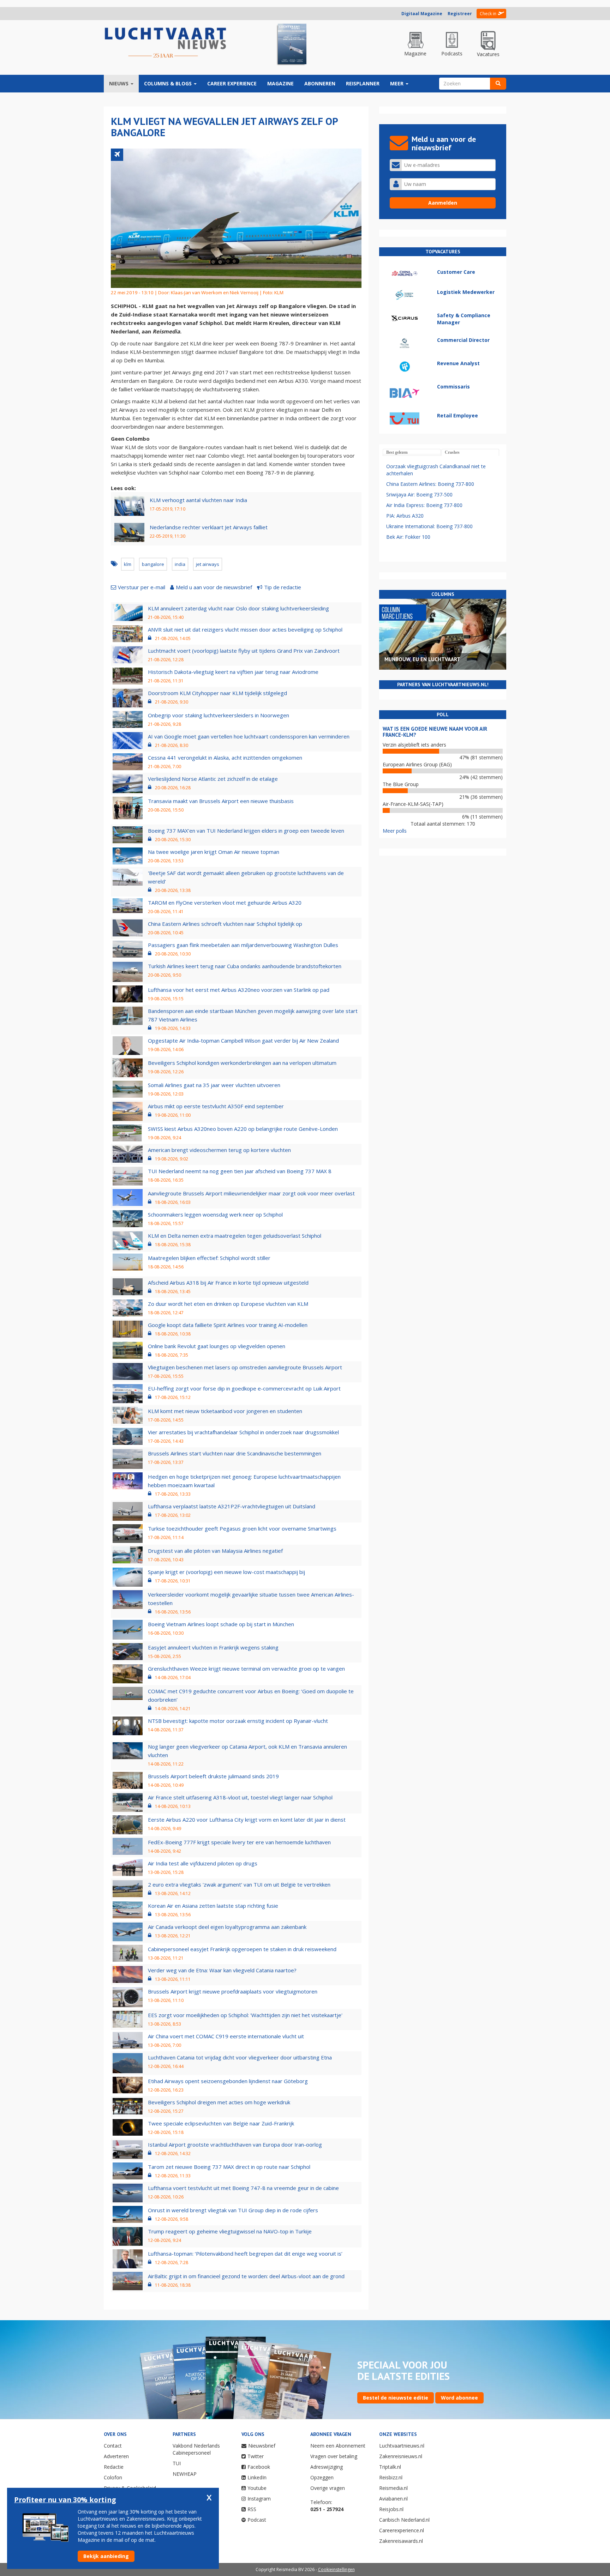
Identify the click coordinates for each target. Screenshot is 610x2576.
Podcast (257, 2520)
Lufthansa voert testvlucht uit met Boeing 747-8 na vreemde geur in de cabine (243, 2188)
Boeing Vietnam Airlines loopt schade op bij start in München (221, 1624)
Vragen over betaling (334, 2456)
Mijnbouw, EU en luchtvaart (422, 659)
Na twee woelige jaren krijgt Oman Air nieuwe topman (214, 852)
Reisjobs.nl (391, 2509)
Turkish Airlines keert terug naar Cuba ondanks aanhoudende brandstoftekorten (245, 966)
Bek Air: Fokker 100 (408, 537)
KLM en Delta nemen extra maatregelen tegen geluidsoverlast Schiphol (235, 1236)
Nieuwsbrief (262, 2446)
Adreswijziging (327, 2467)
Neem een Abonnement (338, 2446)
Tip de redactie (283, 587)
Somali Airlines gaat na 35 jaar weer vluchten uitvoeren (214, 1085)
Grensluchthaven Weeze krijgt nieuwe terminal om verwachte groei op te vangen (246, 1669)
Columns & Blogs (169, 83)
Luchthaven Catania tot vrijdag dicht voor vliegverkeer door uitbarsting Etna (240, 2057)
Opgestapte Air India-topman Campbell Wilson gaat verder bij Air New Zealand (243, 1040)
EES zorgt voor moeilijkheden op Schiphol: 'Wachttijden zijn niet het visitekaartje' (245, 2015)
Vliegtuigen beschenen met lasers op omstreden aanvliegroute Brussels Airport (245, 1367)
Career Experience (232, 83)
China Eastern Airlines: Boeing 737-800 (430, 484)
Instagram (259, 2499)
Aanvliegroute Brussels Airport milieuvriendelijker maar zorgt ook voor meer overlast (251, 1193)
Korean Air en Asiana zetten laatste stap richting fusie (213, 1906)
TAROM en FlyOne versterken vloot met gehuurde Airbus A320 (225, 903)
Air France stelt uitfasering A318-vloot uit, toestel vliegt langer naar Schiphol (240, 1797)
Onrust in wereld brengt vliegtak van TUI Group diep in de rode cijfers (233, 2210)
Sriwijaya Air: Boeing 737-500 (419, 494)
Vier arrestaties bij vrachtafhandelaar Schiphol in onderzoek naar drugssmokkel (243, 1432)
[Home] (166, 43)
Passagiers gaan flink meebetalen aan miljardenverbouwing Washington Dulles (243, 945)
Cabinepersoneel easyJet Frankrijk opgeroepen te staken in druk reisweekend (242, 1949)
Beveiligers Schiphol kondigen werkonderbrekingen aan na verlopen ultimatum (242, 1063)
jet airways (208, 564)
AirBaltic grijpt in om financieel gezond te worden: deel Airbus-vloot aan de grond (246, 2276)
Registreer (460, 14)
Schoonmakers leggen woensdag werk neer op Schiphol (215, 1214)
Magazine (280, 83)
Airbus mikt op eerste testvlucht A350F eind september (216, 1106)
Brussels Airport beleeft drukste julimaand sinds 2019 (213, 1776)
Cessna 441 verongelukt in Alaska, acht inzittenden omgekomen (225, 758)
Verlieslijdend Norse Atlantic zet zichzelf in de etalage (213, 779)
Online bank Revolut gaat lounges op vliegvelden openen (217, 1346)
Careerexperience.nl (402, 2530)
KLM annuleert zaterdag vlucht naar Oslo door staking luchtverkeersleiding (238, 608)
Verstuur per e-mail (142, 587)
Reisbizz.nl (391, 2477)
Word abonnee (459, 2398)
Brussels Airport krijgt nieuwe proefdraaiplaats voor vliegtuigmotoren (233, 1991)
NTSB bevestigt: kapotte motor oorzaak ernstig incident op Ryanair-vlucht (238, 1721)
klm (128, 564)
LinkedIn (257, 2477)
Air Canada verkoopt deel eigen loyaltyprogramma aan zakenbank (227, 1927)
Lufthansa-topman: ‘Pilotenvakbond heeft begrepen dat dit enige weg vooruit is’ (245, 2254)
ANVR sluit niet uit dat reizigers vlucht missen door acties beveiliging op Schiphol (245, 629)
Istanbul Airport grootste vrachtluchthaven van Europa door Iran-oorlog (235, 2144)
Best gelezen (397, 452)
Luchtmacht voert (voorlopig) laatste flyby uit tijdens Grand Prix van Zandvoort (244, 651)
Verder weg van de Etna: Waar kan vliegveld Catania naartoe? (222, 1970)
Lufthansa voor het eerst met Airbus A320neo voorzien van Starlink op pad (239, 990)
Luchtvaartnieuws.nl (402, 2446)
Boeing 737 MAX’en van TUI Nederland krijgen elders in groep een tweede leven (246, 831)
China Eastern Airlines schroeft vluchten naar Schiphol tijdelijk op (225, 924)
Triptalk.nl (390, 2467)
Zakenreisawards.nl (401, 2541)
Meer (397, 83)
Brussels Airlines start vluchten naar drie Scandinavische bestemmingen (235, 1453)
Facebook (259, 2467)
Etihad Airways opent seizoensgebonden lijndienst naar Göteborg (228, 2081)
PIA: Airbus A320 (405, 516)
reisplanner (363, 83)
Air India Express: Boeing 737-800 (424, 505)
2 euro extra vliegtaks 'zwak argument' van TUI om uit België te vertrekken (239, 1884)
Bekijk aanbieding (106, 2556)
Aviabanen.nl (393, 2499)
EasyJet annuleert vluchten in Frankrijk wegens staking (213, 1647)
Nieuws (119, 83)
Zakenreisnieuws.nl (401, 2456)
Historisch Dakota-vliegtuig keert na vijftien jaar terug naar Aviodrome (233, 672)
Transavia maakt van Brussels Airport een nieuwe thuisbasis (221, 801)
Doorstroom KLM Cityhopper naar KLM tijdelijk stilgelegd (217, 693)
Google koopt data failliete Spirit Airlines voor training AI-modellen (228, 1325)
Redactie (114, 2467)
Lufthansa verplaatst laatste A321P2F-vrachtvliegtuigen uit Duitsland (232, 1506)
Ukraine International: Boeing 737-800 (429, 526)
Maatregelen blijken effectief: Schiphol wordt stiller (209, 1258)
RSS (252, 2509)
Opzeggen (322, 2477)
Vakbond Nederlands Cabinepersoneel (196, 2449)
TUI (177, 2463)
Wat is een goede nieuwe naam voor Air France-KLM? (435, 732)
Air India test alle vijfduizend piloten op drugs (203, 1863)
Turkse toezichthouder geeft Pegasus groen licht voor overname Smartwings (242, 1528)
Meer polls (395, 831)
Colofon (113, 2477)
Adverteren (116, 2456)
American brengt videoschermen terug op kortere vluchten (219, 1150)
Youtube (257, 2488)
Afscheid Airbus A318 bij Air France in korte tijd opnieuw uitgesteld (228, 1283)
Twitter (256, 2456)
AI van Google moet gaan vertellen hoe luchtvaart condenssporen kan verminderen (249, 736)
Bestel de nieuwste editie (396, 2398)
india (180, 564)
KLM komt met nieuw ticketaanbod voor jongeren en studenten (225, 1411)
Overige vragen (328, 2488)
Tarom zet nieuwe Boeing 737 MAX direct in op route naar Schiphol (229, 2167)
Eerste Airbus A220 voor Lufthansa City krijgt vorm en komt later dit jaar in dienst (247, 1820)
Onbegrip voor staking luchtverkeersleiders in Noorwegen (219, 715)
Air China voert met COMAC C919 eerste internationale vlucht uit (226, 2036)
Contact (113, 2446)
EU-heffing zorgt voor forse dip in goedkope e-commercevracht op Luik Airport (244, 1388)
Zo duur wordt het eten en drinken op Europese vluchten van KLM (228, 1304)
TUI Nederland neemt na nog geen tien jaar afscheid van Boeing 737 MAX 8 (240, 1171)
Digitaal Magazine (422, 14)
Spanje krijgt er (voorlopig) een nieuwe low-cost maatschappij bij (226, 1572)
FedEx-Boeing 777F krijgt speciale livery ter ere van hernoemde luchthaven (239, 1842)
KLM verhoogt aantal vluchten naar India (198, 500)
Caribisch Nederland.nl (404, 2520)
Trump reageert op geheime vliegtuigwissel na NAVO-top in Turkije (230, 2231)
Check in (488, 14)
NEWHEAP (185, 2474)
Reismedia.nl (393, 2488)
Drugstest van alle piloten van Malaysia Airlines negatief (215, 1551)
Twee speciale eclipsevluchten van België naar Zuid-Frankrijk (221, 2123)
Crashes (452, 452)
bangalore (153, 564)
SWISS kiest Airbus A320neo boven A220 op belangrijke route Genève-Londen (243, 1129)
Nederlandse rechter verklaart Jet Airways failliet (209, 527)
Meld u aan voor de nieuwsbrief (214, 587)
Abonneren (320, 83)
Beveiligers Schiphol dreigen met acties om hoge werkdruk (219, 2102)
